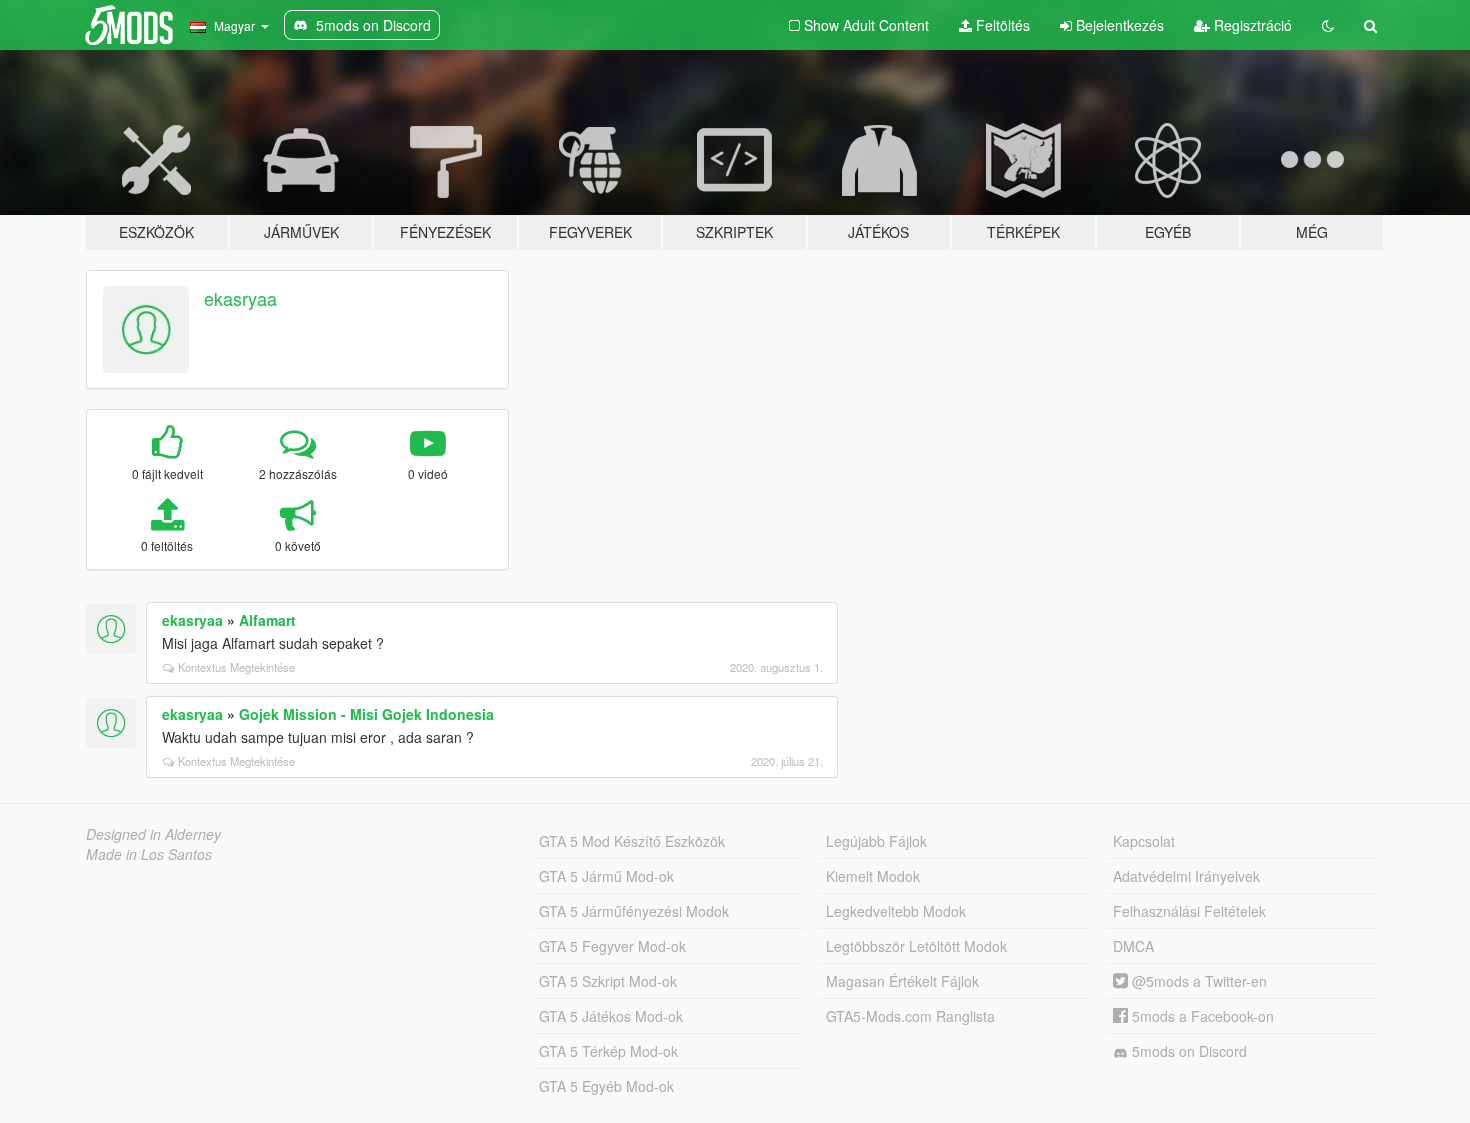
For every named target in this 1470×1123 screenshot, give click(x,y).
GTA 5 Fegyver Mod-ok (612, 946)
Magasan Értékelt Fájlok (902, 981)
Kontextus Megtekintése (236, 667)
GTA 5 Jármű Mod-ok (606, 876)
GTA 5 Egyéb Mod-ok (606, 1086)
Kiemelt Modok (873, 876)
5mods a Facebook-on (1201, 1016)
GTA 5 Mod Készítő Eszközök (632, 841)
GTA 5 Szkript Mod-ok (608, 981)
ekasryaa (240, 298)
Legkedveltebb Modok (896, 911)
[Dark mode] (1328, 25)
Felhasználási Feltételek (1189, 911)
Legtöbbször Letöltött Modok (916, 946)
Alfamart (267, 620)
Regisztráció (1251, 25)
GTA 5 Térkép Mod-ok (608, 1051)
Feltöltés (1001, 25)
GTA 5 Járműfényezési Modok (634, 911)
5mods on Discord (1187, 1051)
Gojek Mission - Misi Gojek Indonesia (366, 714)
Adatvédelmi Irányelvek (1186, 876)
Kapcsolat (1144, 841)
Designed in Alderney (153, 834)
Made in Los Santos (149, 854)
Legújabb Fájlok (876, 841)
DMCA (1133, 946)
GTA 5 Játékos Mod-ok (611, 1016)
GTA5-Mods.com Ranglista (910, 1016)
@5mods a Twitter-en (1197, 981)
